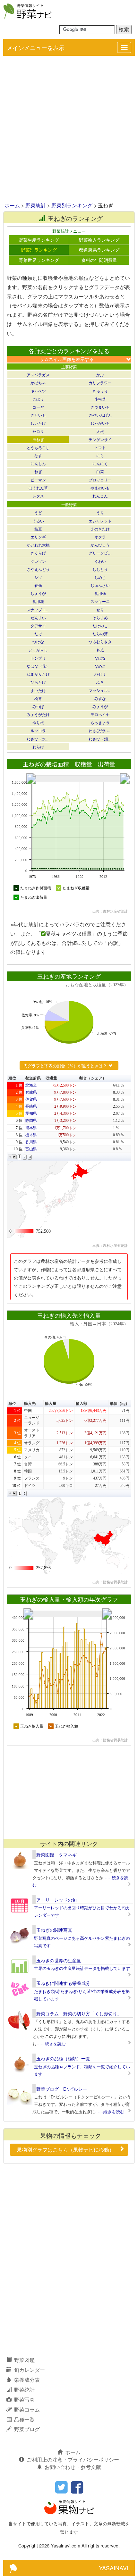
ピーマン (38, 480)
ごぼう (38, 399)
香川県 (31, 1142)
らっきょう (100, 722)
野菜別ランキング (72, 205)
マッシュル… (100, 690)
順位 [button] (12, 1078)
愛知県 (31, 1113)
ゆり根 (38, 722)
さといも (38, 415)
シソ (38, 577)
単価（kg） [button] (120, 1404)
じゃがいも (100, 423)
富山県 (31, 1149)
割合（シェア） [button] (93, 1078)
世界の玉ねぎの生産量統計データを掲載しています (82, 1968)
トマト (100, 447)
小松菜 (100, 399)
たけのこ (100, 625)
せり (100, 609)
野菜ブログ (27, 2429)
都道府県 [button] (33, 1078)
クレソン (38, 561)
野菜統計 (36, 205)
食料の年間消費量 (99, 260)
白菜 (100, 471)
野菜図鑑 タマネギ (56, 1855)
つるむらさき (100, 642)
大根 (100, 431)
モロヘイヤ (100, 714)
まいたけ (38, 690)
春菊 (38, 585)
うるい (38, 521)
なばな (100, 658)
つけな (38, 642)
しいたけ (38, 423)
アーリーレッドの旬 (56, 1900)
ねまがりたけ (38, 674)
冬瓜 (100, 650)
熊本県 (31, 1128)
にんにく (100, 463)
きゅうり (100, 391)
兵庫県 (31, 1092)
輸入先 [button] (30, 1404)
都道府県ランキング (99, 250)
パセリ (100, 674)
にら (100, 455)
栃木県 (31, 1135)
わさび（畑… (100, 739)
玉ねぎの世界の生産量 (59, 1960)
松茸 (38, 698)
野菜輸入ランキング (99, 240)
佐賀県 (31, 1099)
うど (38, 512)
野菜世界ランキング (39, 260)
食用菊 (100, 593)
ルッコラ (38, 730)
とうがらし (38, 650)
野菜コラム (27, 2409)
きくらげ (38, 553)
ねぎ (38, 471)
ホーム (12, 205)
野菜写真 (24, 2400)
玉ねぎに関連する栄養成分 (63, 1983)
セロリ (38, 431)
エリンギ (38, 537)
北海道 (31, 1085)
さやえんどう (38, 569)
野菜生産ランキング (39, 240)
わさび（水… (38, 739)
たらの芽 (100, 634)
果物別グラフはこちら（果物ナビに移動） (65, 2150)
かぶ (100, 375)
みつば (38, 706)
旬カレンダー (30, 2370)
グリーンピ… (100, 553)
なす (38, 455)
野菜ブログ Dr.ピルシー (62, 2089)
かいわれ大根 (38, 545)
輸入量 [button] (51, 1404)
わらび (38, 747)
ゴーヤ (38, 407)
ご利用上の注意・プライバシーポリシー (73, 2459)
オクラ (100, 537)
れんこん (100, 496)
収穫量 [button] (51, 1078)
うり (100, 512)
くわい (100, 561)
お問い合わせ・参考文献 (73, 2467)
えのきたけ (100, 529)
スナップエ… (38, 609)
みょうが (100, 706)
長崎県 (31, 1106)
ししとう (100, 569)
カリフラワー (100, 383)
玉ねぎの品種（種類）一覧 (63, 2058)
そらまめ (100, 617)
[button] (10, 1157)
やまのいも (100, 488)
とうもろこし (38, 447)
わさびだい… (100, 730)
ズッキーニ (100, 601)
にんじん (38, 463)
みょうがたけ (38, 714)
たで (38, 634)
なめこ (100, 666)
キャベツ (38, 391)
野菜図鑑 (24, 2360)
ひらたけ (38, 682)
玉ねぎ (38, 439)
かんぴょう (100, 545)
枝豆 (38, 529)
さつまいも (100, 407)
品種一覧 (24, 2419)
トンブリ (38, 658)
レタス (38, 496)
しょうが (38, 593)
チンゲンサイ (100, 439)
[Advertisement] (69, 129)
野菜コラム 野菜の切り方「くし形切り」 (79, 2013)
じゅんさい (100, 585)
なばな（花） (38, 666)
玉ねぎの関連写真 (54, 1930)
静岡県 (31, 1121)
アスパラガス (38, 375)
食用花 (38, 601)
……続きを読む (51, 2043)
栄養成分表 (27, 2380)
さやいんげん (100, 415)
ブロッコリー (100, 480)
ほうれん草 (38, 488)
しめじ (100, 577)
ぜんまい (38, 617)
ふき (100, 682)
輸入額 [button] (82, 1404)
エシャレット (100, 521)
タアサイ (38, 625)
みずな (100, 698)
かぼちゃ (38, 383)
